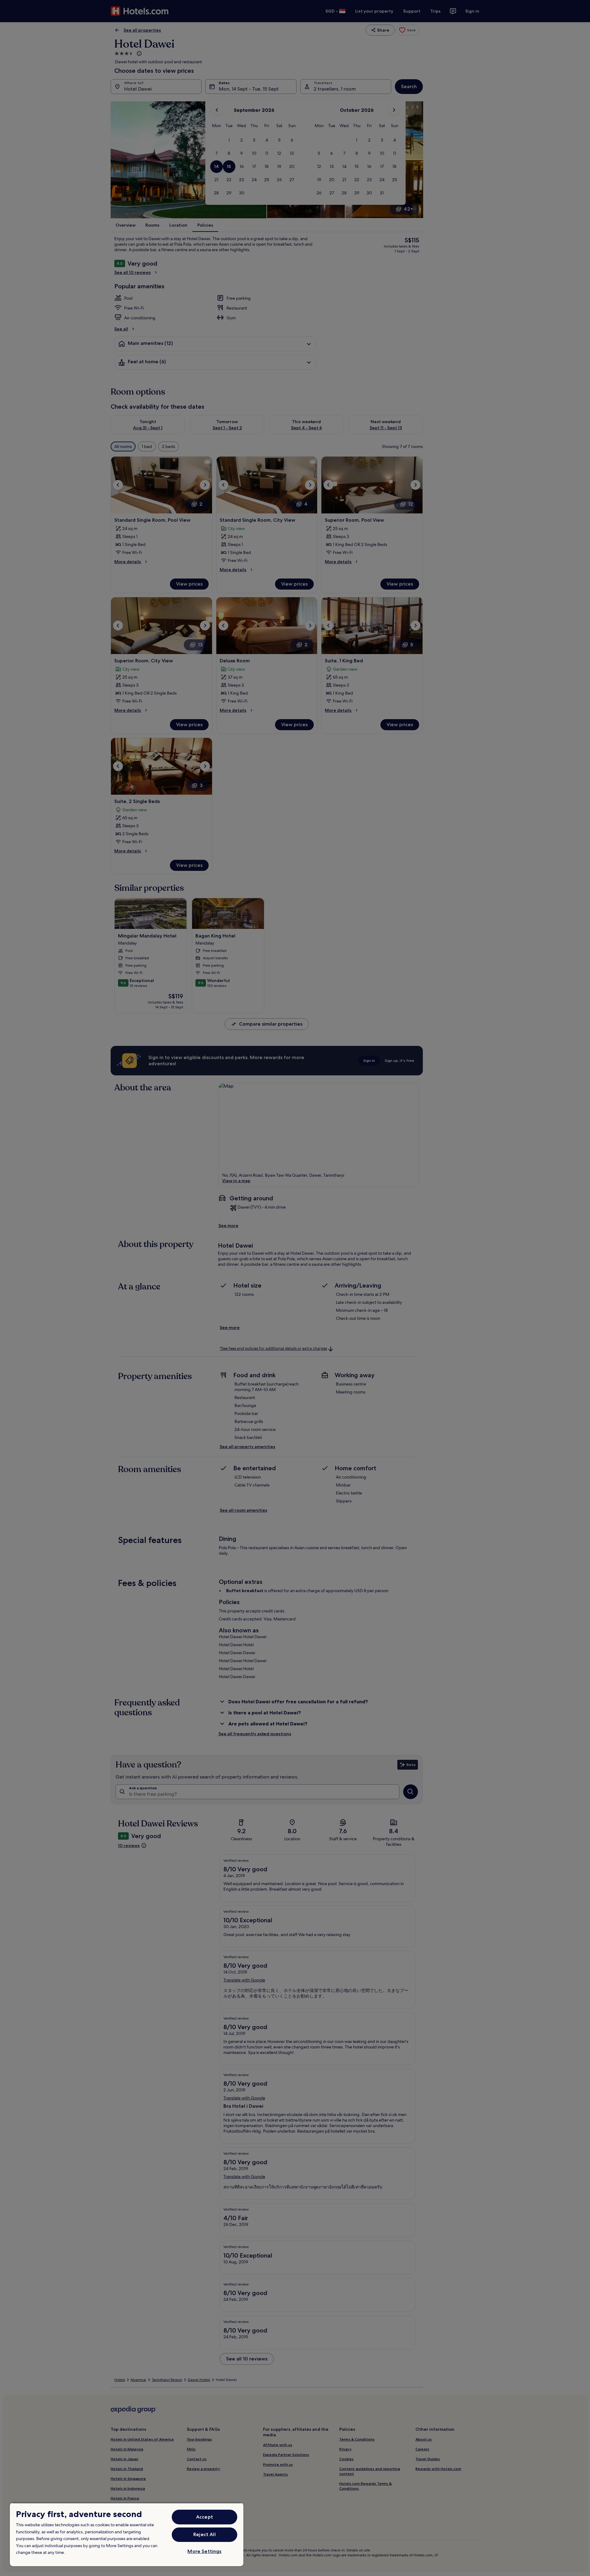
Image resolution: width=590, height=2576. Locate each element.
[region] (127, 2534)
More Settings (204, 2551)
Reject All (205, 2534)
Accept (205, 2517)
